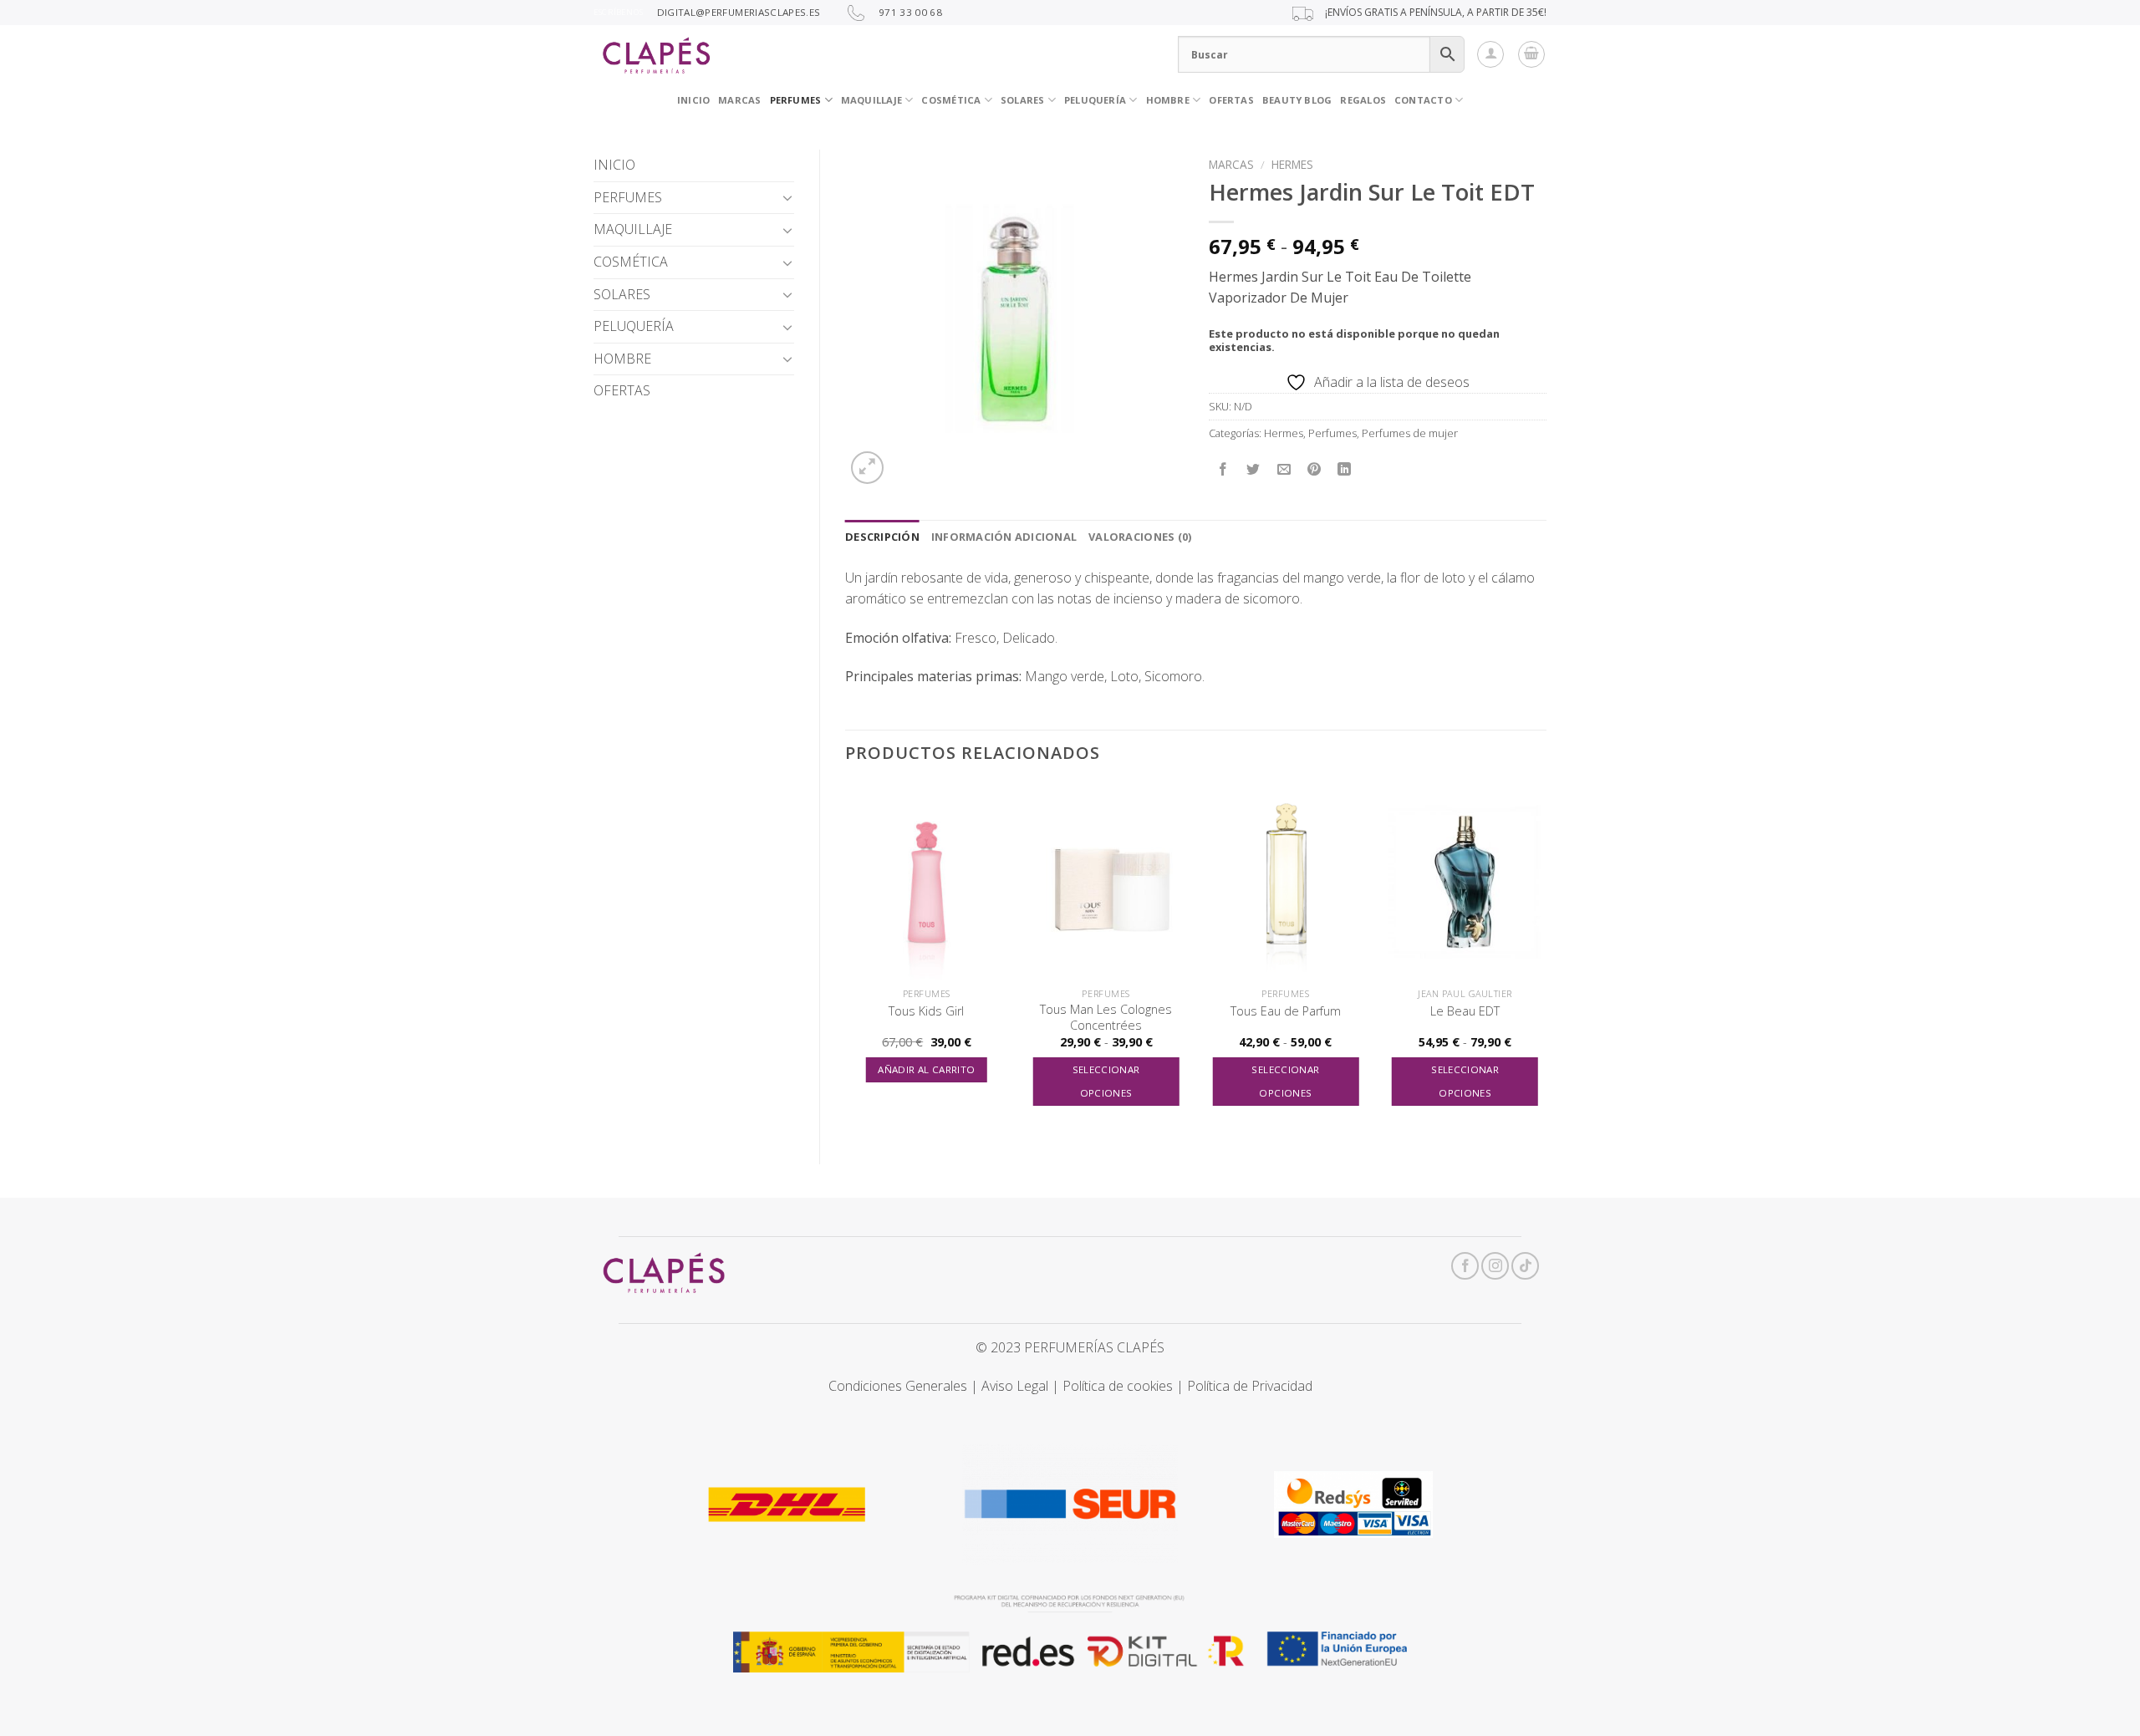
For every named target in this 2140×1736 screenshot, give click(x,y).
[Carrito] (1531, 54)
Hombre (1168, 100)
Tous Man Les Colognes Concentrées (1106, 1018)
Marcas (1231, 164)
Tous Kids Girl (926, 1011)
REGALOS (1363, 100)
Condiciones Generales (898, 1386)
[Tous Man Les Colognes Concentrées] (1106, 882)
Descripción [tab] (882, 537)
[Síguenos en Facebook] (1465, 1266)
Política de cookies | (1125, 1386)
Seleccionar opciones (1106, 1081)
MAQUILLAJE (633, 229)
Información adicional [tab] (1004, 537)
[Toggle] (787, 197)
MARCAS (739, 100)
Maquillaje (871, 100)
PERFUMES (796, 100)
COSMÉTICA (951, 100)
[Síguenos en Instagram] (1495, 1266)
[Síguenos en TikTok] (1525, 1266)
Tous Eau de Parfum (1286, 1011)
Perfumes (1332, 433)
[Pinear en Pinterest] (1314, 470)
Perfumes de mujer (1410, 433)
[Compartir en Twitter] (1253, 470)
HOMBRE (622, 359)
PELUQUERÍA (1095, 100)
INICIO (693, 100)
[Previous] (846, 960)
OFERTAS (1231, 100)
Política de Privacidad (1250, 1386)
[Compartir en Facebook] (1223, 470)
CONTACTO (1423, 100)
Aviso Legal (1015, 1386)
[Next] (1546, 960)
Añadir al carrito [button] (926, 1069)
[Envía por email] (1284, 470)
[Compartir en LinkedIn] (1345, 470)
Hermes (1292, 164)
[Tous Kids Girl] (927, 882)
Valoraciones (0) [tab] (1140, 537)
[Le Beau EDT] (1465, 882)
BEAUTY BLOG (1297, 100)
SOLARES (1023, 100)
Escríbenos (618, 12)
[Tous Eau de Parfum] (1285, 882)
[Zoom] (867, 468)
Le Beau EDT (1465, 1011)
